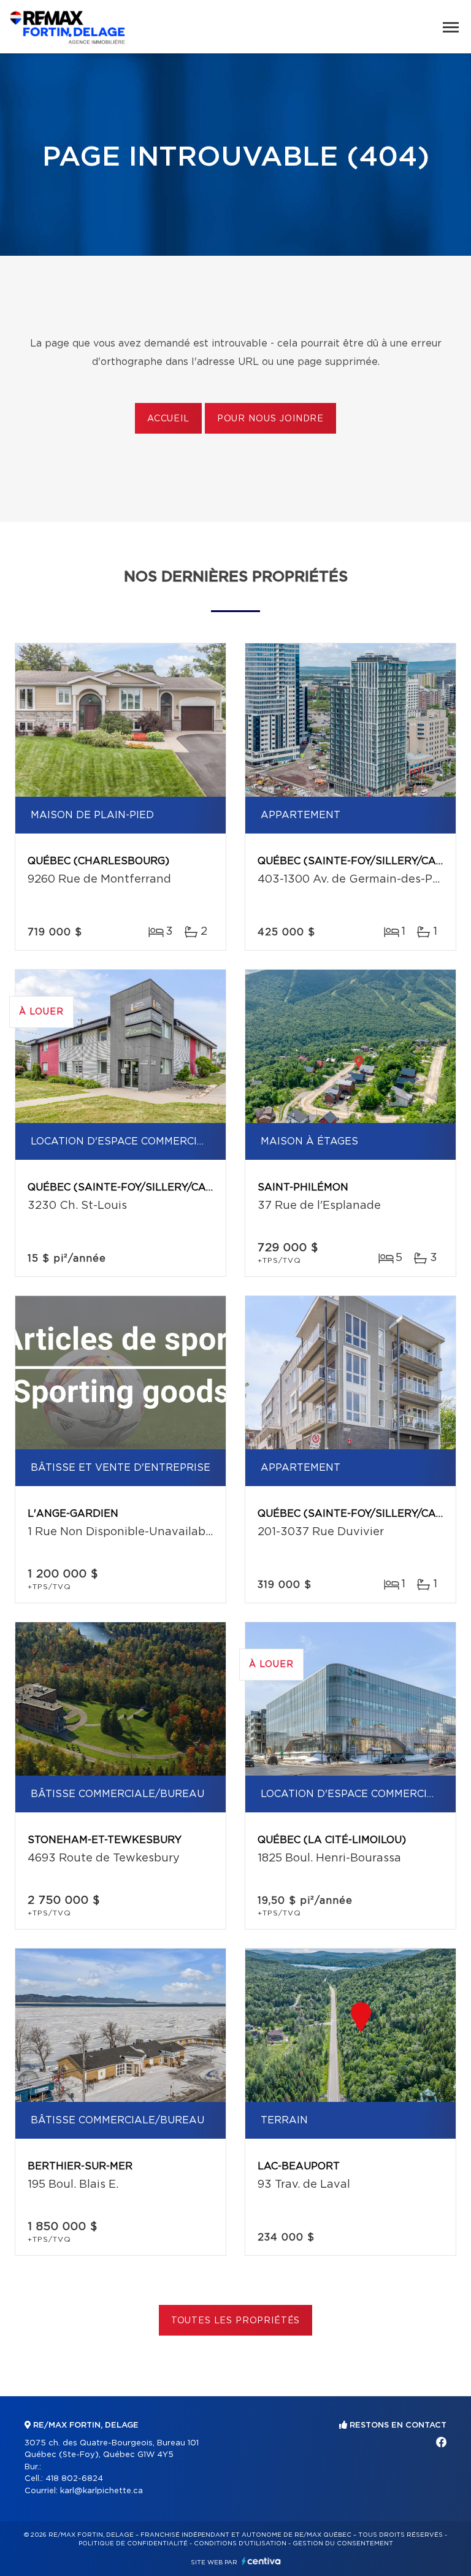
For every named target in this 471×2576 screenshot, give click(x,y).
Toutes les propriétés (236, 2321)
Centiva (261, 2561)
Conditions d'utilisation (240, 2543)
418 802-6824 (74, 2479)
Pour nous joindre (270, 419)
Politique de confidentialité (133, 2543)
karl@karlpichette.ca (101, 2491)
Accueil (168, 419)
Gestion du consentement (343, 2543)
